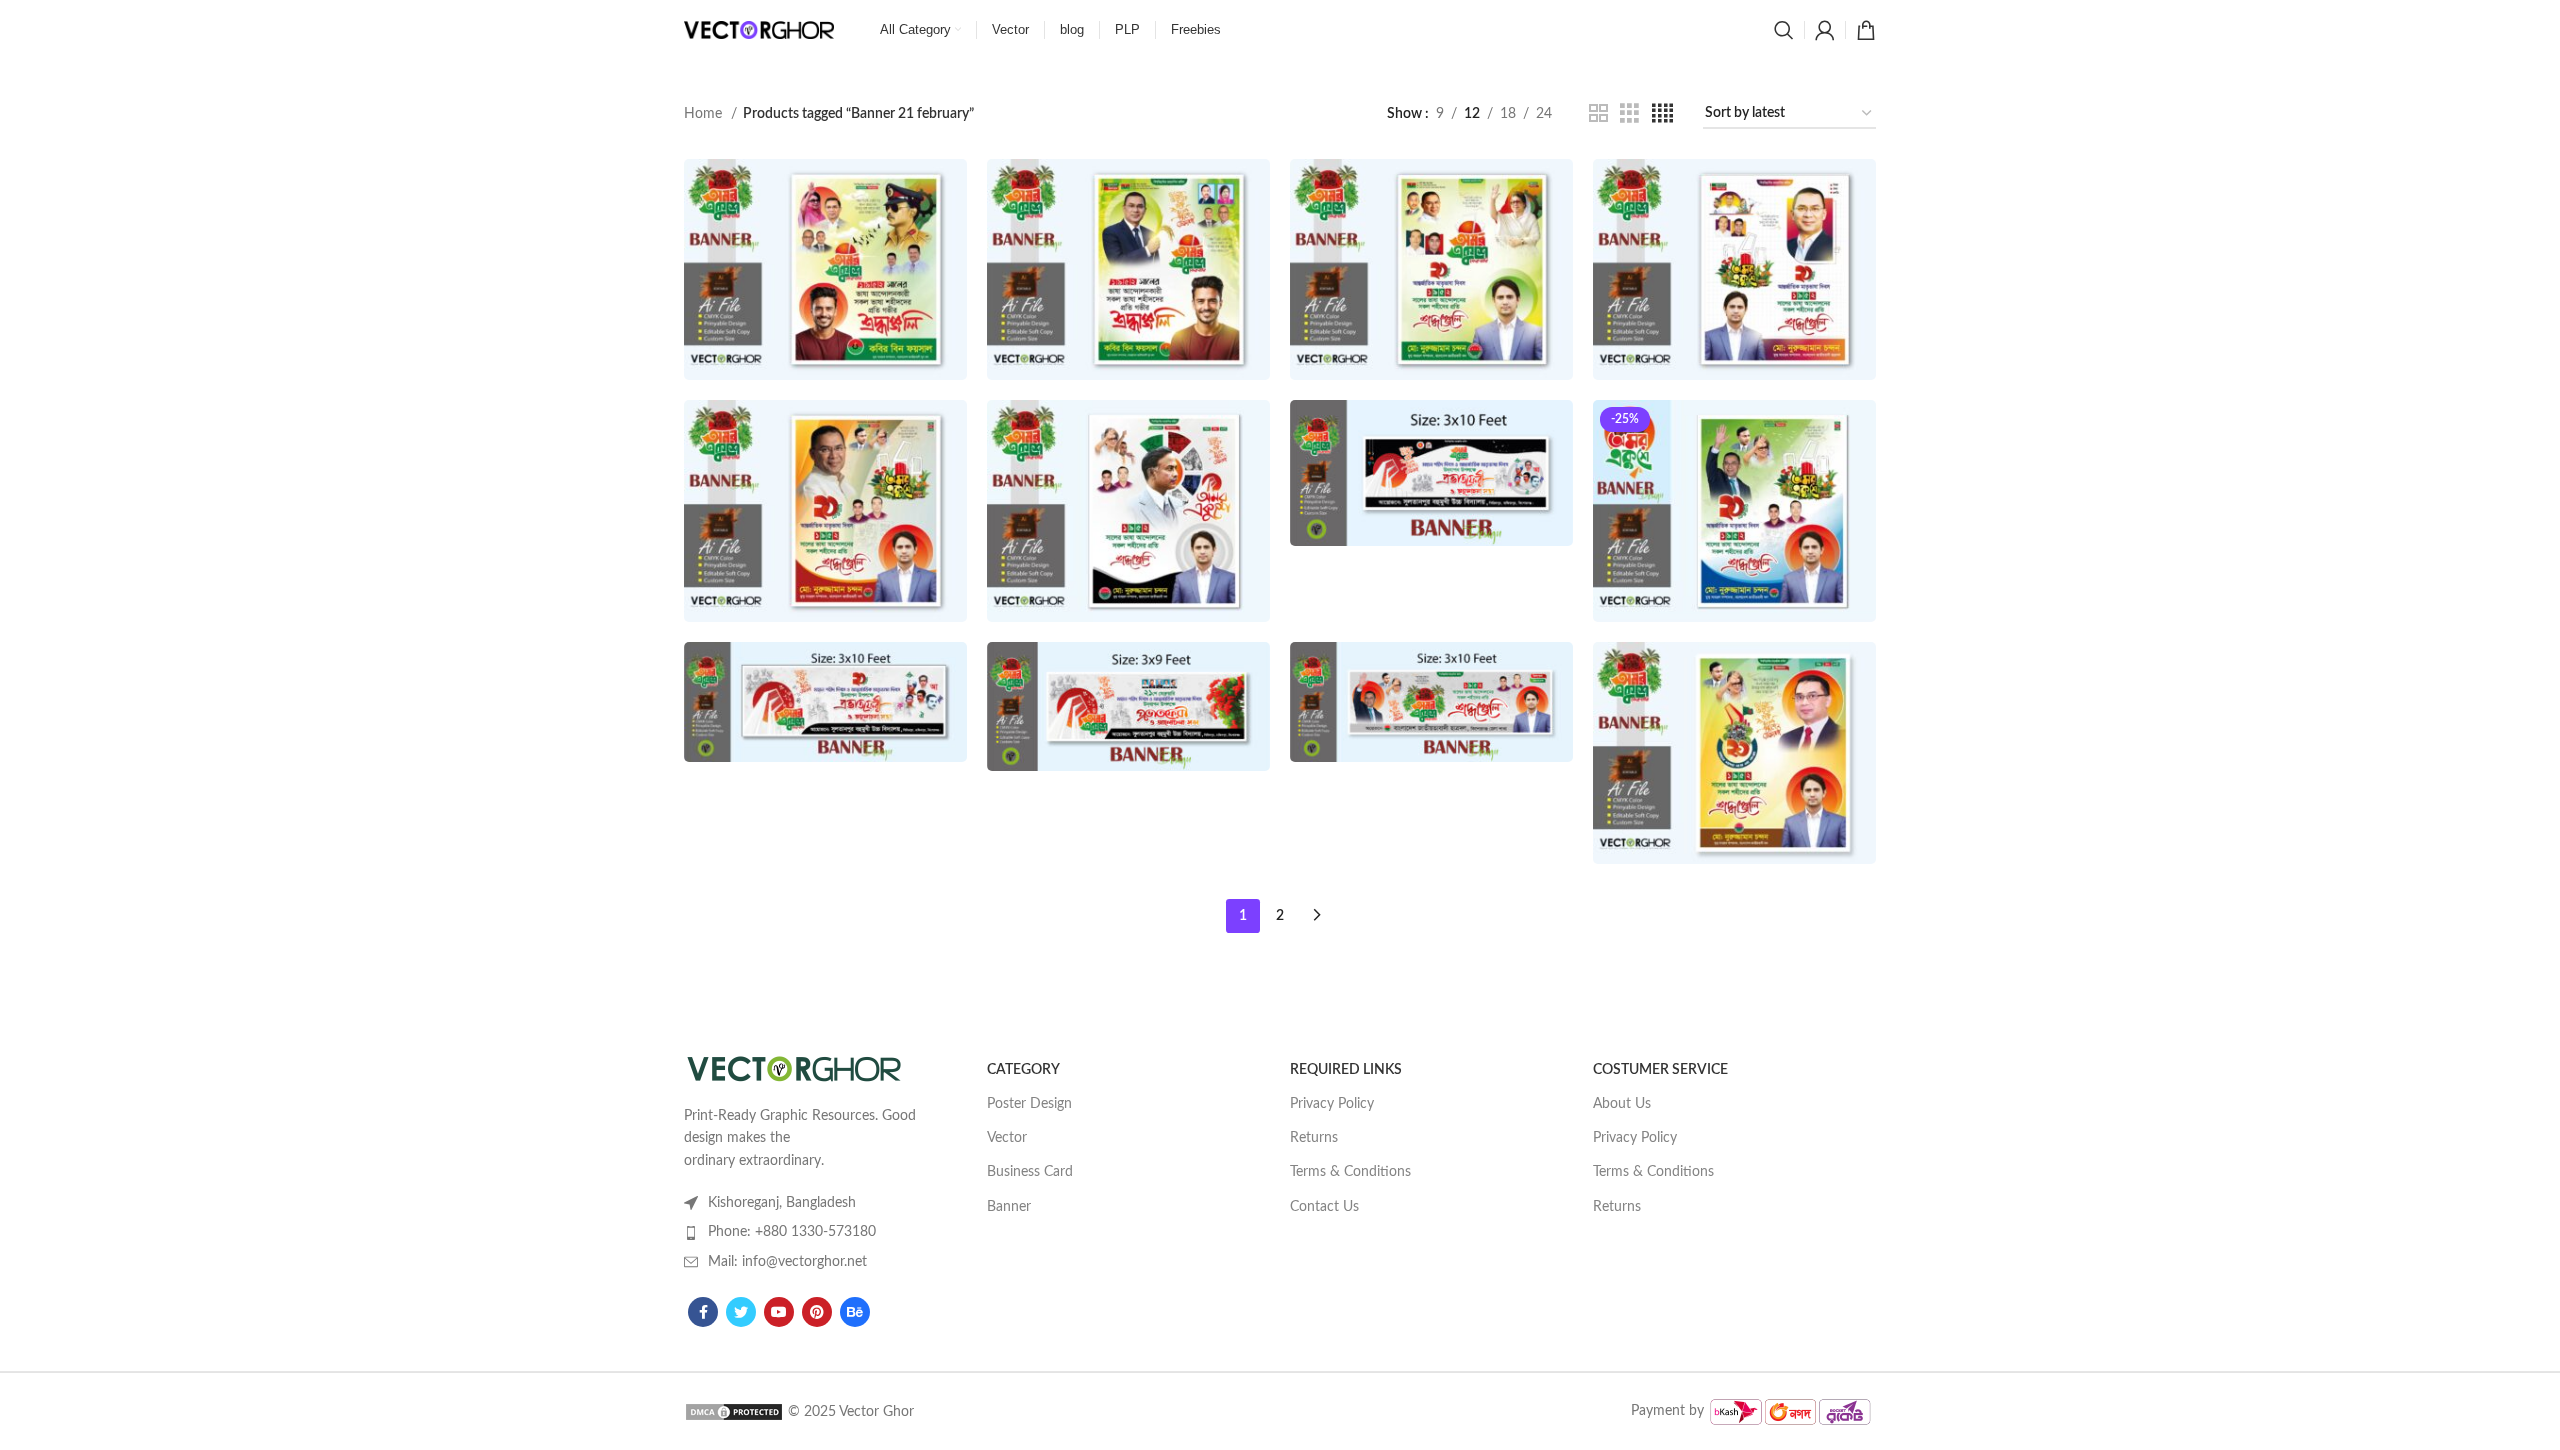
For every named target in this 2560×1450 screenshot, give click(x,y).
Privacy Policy (1332, 1104)
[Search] (1784, 30)
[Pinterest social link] (817, 1312)
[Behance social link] (855, 1312)
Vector (1007, 1138)
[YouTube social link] (779, 1312)
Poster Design (1029, 1104)
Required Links (1346, 1070)
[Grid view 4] (1662, 114)
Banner (1009, 1207)
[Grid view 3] (1629, 114)
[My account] (1825, 30)
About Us (1622, 1104)
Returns (1314, 1138)
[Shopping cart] (1866, 30)
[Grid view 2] (1598, 114)
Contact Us (1324, 1207)
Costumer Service (1660, 1070)
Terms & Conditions (1350, 1172)
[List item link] (803, 1232)
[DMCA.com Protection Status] (734, 1411)
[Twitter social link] (741, 1312)
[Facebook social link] (703, 1312)
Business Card (1030, 1172)
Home (705, 114)
